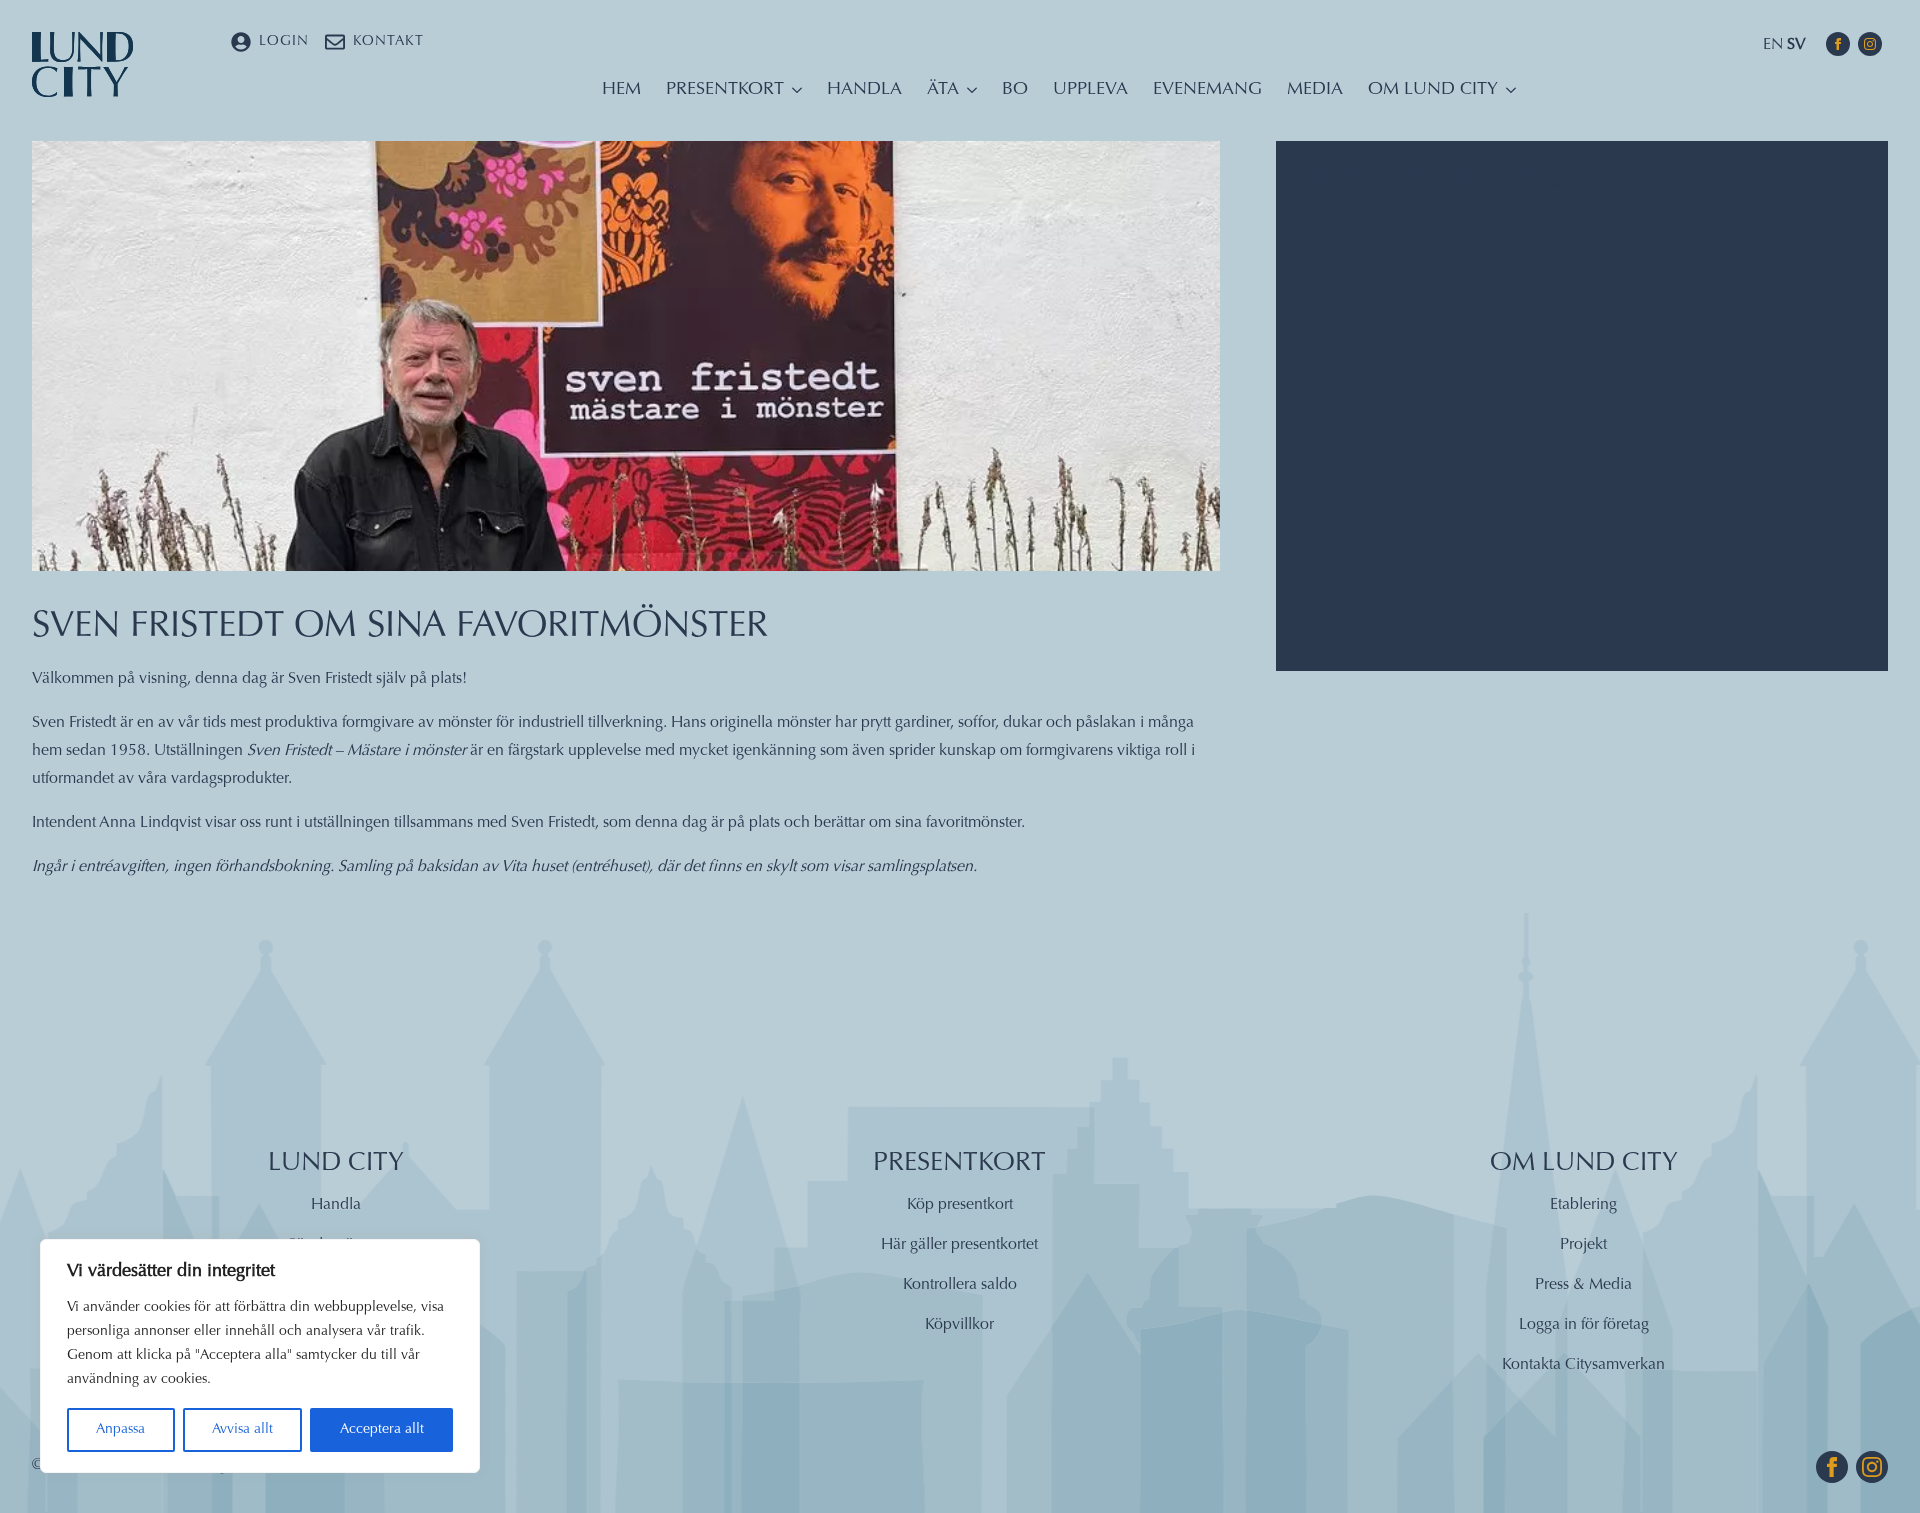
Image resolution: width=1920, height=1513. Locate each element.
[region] (260, 1356)
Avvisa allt (242, 1430)
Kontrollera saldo (960, 1285)
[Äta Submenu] (968, 95)
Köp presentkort (960, 1205)
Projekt (1583, 1245)
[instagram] (1870, 44)
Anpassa (120, 1430)
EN (1773, 45)
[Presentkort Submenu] (793, 95)
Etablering (1583, 1205)
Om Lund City (1433, 90)
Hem (621, 90)
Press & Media (1583, 1285)
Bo (1015, 90)
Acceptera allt (382, 1430)
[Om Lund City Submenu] (1507, 95)
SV (1796, 45)
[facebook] (1838, 44)
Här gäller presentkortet (959, 1245)
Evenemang (1207, 90)
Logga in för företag (1584, 1325)
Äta (943, 90)
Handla (864, 90)
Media (1315, 90)
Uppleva (1090, 90)
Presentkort (725, 90)
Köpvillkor (959, 1325)
